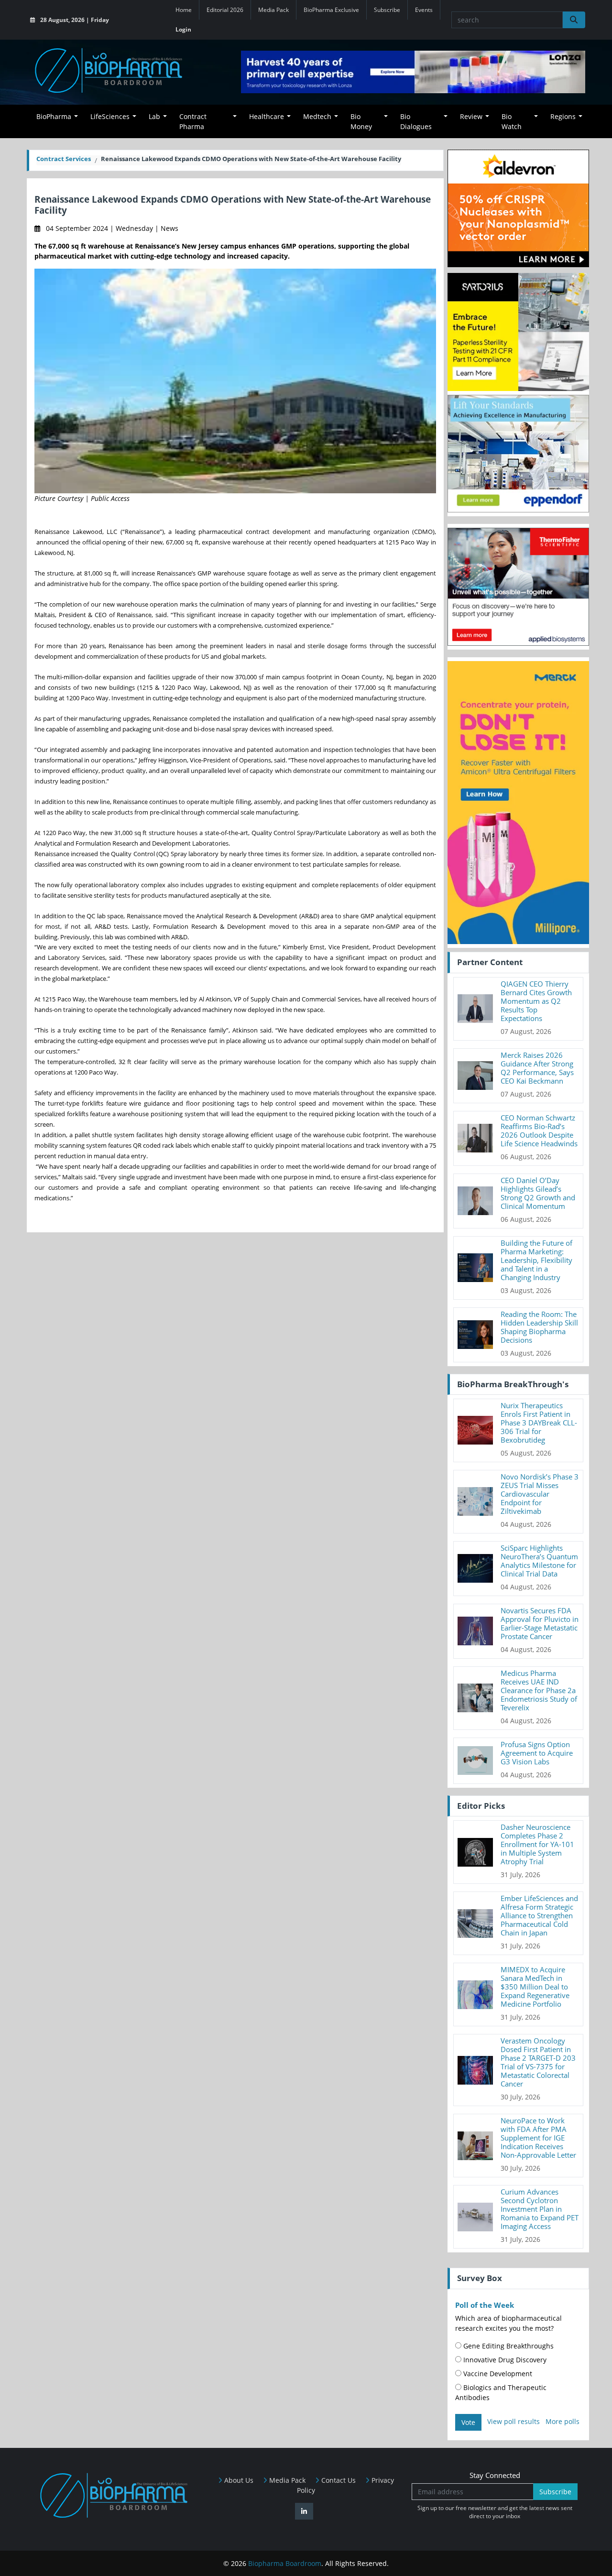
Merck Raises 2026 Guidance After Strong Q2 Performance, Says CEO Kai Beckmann (537, 1068)
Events (424, 10)
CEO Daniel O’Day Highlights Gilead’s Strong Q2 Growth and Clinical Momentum (538, 1193)
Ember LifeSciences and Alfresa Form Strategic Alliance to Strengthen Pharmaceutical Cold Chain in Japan (539, 1915)
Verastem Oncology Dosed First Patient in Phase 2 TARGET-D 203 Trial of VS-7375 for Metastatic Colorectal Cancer (538, 2062)
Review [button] (471, 116)
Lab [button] (154, 116)
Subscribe (387, 10)
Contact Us (338, 2480)
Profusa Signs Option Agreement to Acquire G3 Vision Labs (537, 1753)
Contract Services (64, 159)
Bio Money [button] (361, 121)
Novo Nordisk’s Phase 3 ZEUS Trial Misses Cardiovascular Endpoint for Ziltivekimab (540, 1494)
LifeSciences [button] (110, 116)
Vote (468, 2422)
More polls (563, 2421)
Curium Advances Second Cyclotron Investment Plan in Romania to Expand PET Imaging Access (540, 2209)
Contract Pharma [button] (193, 121)
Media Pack (273, 10)
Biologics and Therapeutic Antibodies (501, 2392)
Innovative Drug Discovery (504, 2360)
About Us (238, 2480)
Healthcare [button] (267, 116)
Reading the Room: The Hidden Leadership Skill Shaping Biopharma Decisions (539, 1327)
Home (184, 10)
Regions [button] (563, 116)
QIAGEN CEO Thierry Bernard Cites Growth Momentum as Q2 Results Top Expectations (536, 1001)
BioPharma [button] (54, 116)
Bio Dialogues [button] (416, 121)
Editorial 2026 (225, 10)
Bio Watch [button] (512, 121)
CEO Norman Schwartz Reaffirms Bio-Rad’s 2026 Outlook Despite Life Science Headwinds (539, 1130)
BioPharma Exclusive (331, 10)
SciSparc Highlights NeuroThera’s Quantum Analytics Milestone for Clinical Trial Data (539, 1561)
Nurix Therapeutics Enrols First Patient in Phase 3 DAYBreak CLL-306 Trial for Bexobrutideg (539, 1423)
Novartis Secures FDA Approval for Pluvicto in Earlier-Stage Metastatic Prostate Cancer (540, 1623)
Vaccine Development (497, 2374)
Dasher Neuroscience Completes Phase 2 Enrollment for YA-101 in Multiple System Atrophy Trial (537, 1844)
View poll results (514, 2421)
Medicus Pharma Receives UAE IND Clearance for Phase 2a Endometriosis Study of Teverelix (539, 1690)
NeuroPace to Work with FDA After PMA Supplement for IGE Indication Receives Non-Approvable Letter (538, 2138)
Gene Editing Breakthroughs (508, 2346)
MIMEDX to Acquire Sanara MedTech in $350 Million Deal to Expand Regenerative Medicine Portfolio (535, 1987)
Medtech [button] (317, 116)
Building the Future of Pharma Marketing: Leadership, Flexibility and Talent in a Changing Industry (536, 1260)
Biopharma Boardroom (285, 2563)
